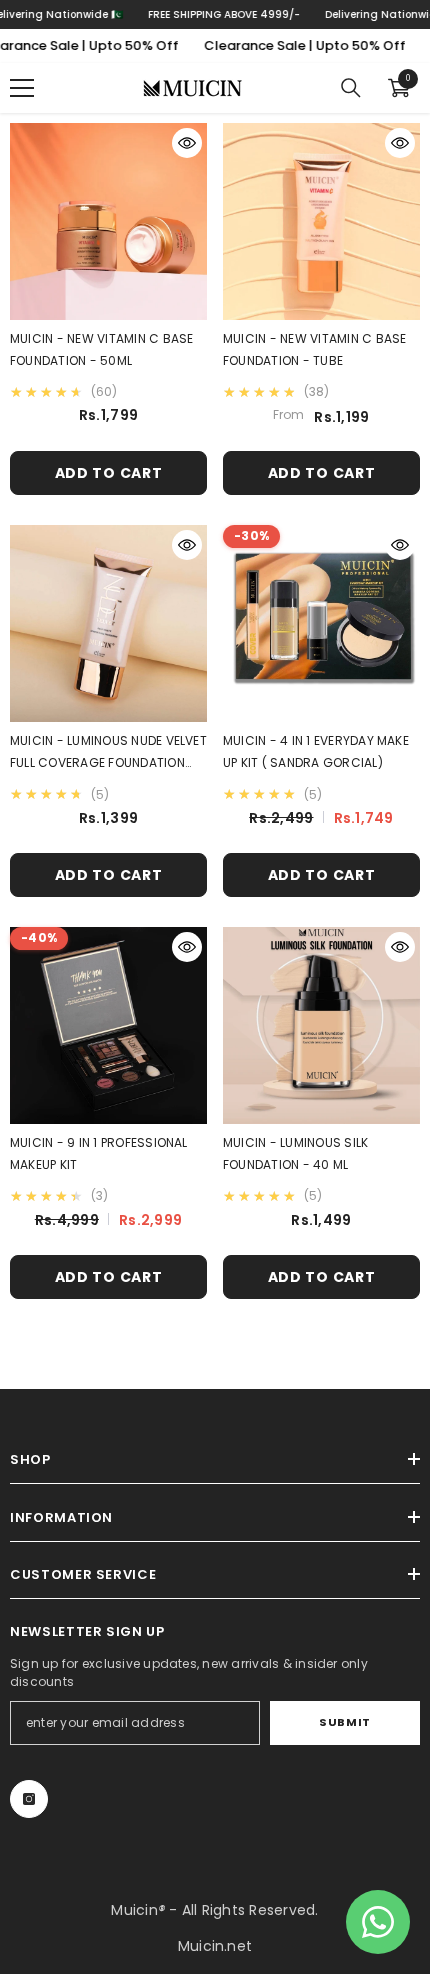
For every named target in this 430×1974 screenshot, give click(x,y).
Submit (344, 1722)
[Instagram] (29, 1799)
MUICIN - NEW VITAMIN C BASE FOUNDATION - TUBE (314, 349)
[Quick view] (187, 143)
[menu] (22, 88)
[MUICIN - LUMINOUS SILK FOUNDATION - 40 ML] (321, 1025)
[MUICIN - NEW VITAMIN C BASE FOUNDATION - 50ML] (108, 221)
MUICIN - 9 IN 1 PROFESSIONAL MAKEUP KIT (99, 1153)
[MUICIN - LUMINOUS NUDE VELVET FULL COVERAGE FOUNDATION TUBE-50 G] (108, 623)
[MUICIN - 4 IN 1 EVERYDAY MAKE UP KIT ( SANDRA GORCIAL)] (321, 623)
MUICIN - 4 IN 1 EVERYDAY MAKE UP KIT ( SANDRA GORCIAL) (316, 751)
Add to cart (109, 473)
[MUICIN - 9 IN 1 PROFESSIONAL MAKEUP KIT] (108, 1025)
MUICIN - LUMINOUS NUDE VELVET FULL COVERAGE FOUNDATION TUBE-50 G (108, 753)
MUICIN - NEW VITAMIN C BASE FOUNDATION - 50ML (101, 349)
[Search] (351, 88)
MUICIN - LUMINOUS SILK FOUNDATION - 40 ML (295, 1153)
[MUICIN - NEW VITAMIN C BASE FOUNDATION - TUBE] (321, 221)
